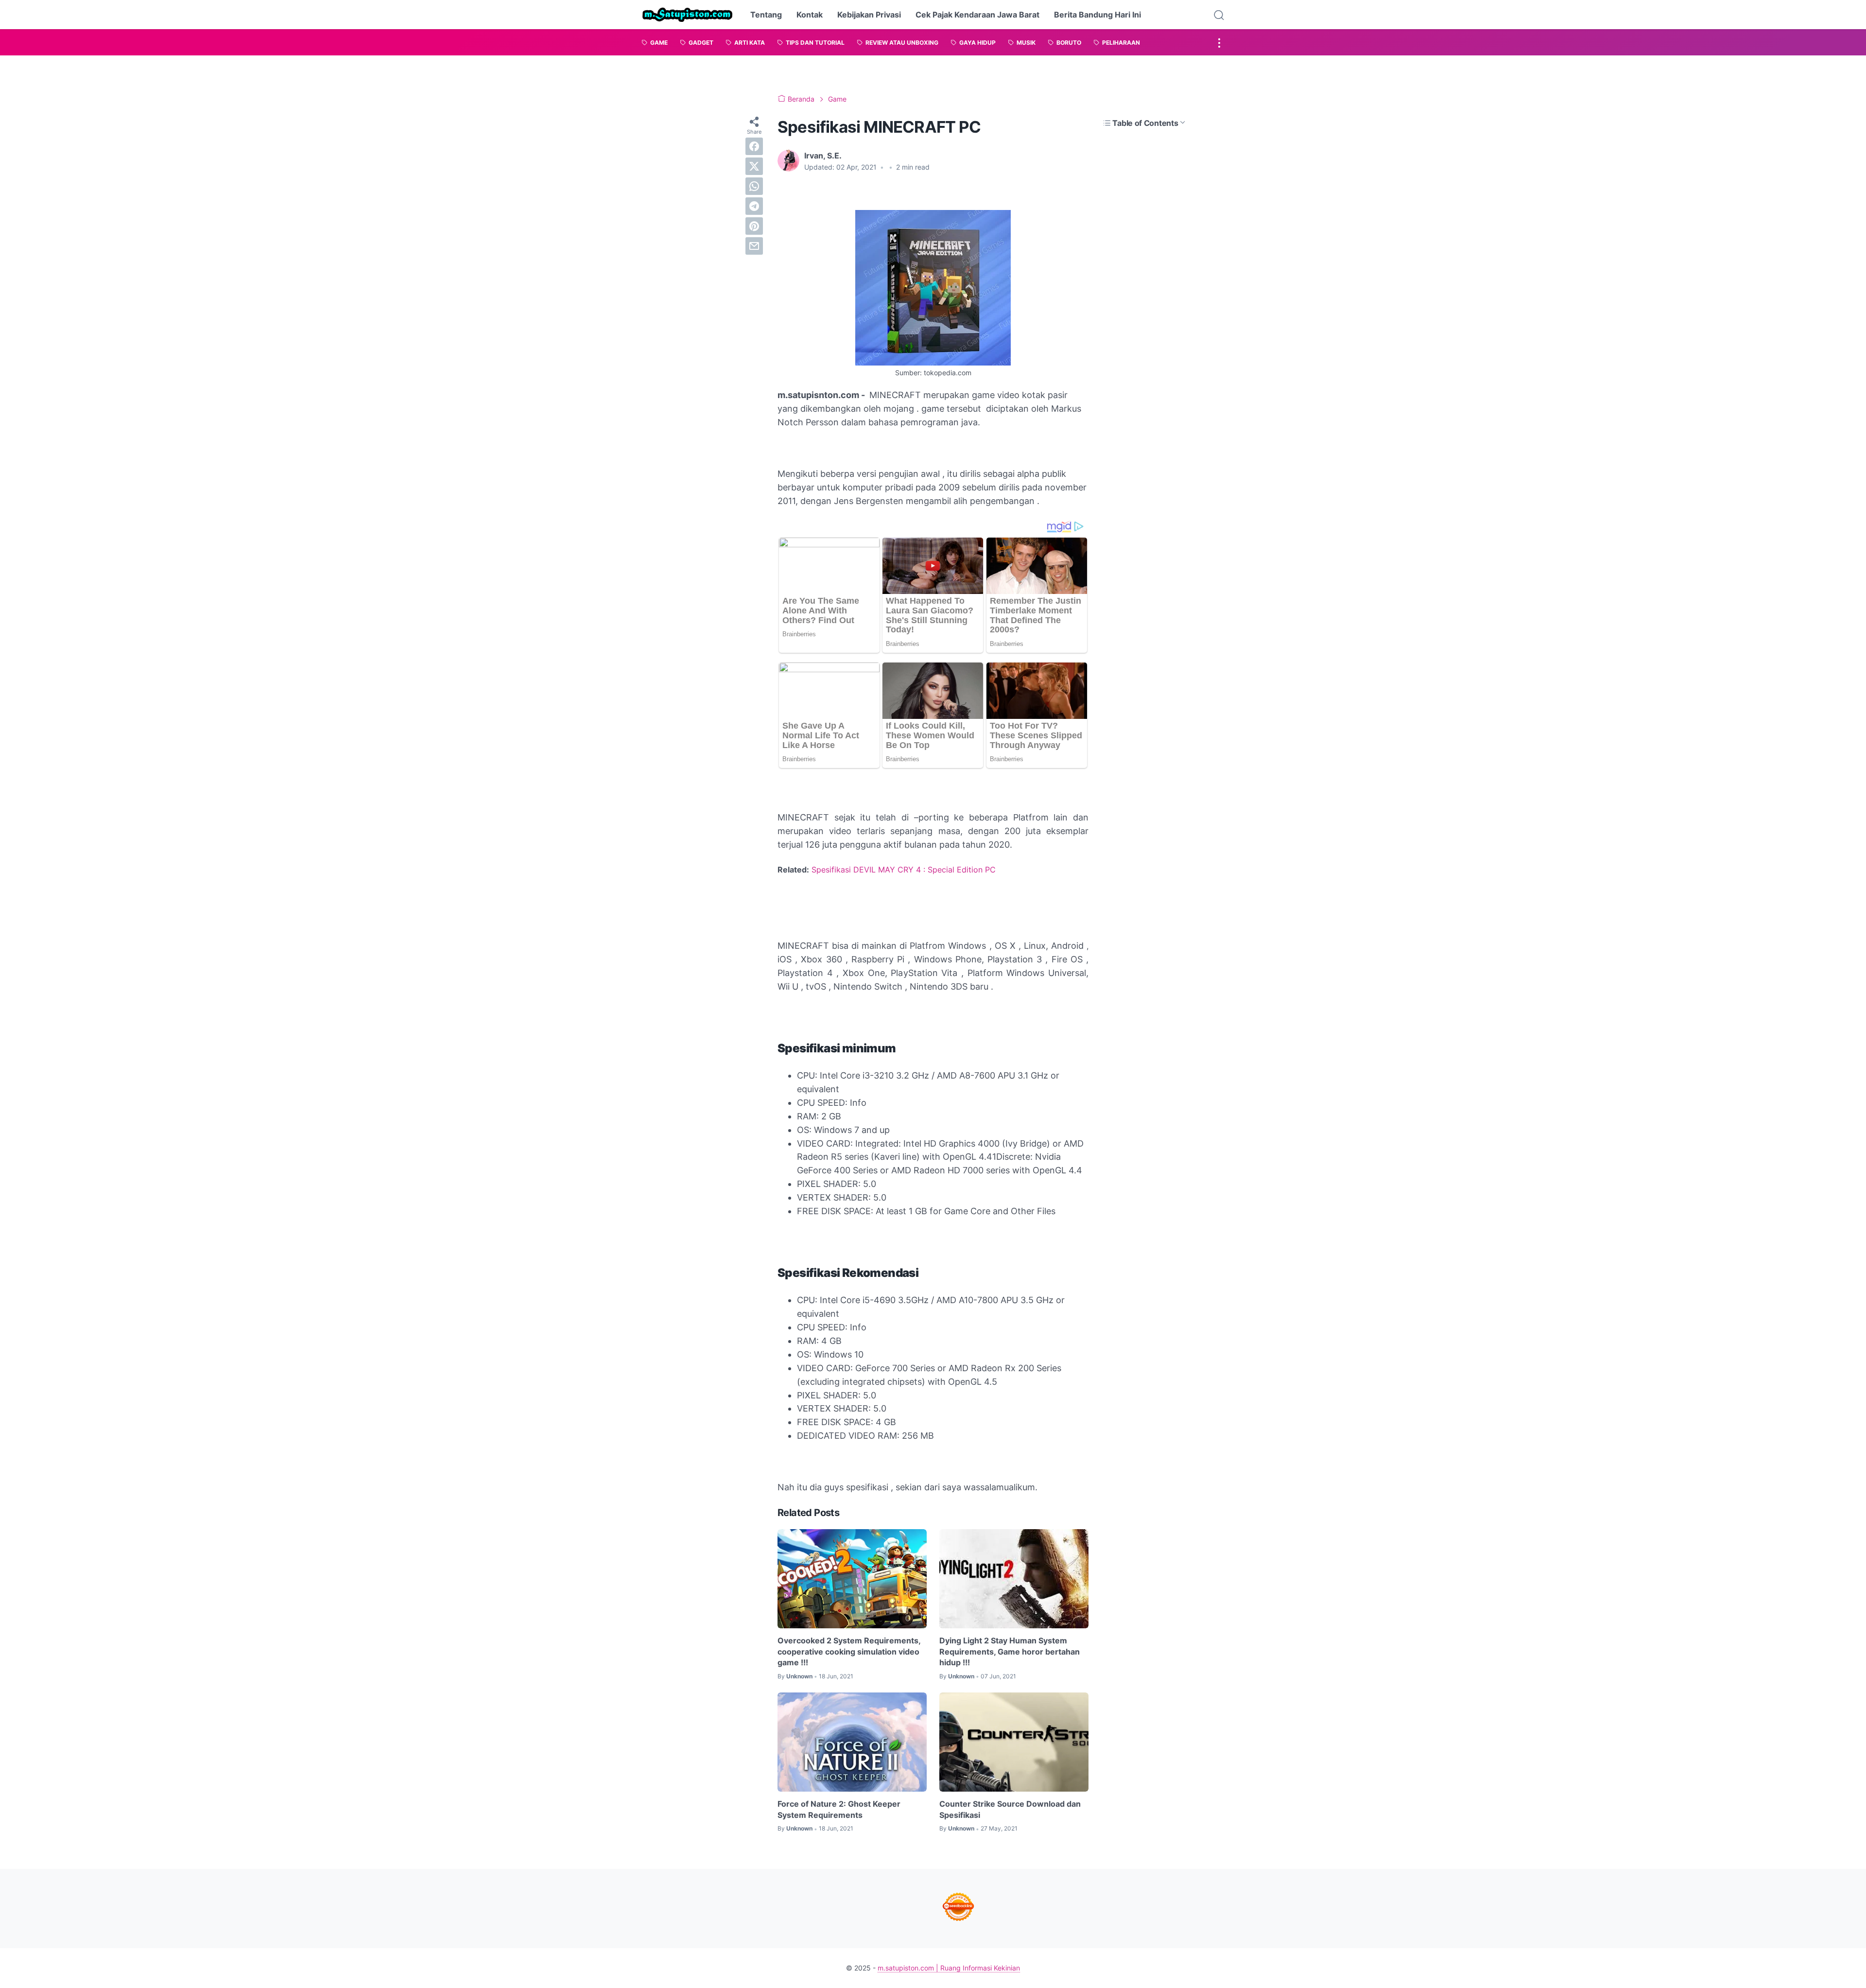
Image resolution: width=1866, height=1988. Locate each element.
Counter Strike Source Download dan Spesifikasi (1010, 1809)
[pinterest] (754, 226)
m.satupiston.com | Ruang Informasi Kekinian (949, 1968)
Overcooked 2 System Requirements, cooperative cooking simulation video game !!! (849, 1651)
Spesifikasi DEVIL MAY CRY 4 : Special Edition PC (904, 870)
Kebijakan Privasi (869, 15)
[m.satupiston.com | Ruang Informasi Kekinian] (687, 15)
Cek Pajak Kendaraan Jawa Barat (977, 15)
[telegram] (754, 206)
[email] (754, 246)
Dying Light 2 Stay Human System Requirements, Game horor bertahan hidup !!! (1010, 1651)
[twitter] (754, 166)
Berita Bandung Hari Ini (1097, 15)
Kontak (810, 15)
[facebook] (754, 146)
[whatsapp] (754, 186)
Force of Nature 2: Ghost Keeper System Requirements (839, 1809)
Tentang (766, 15)
